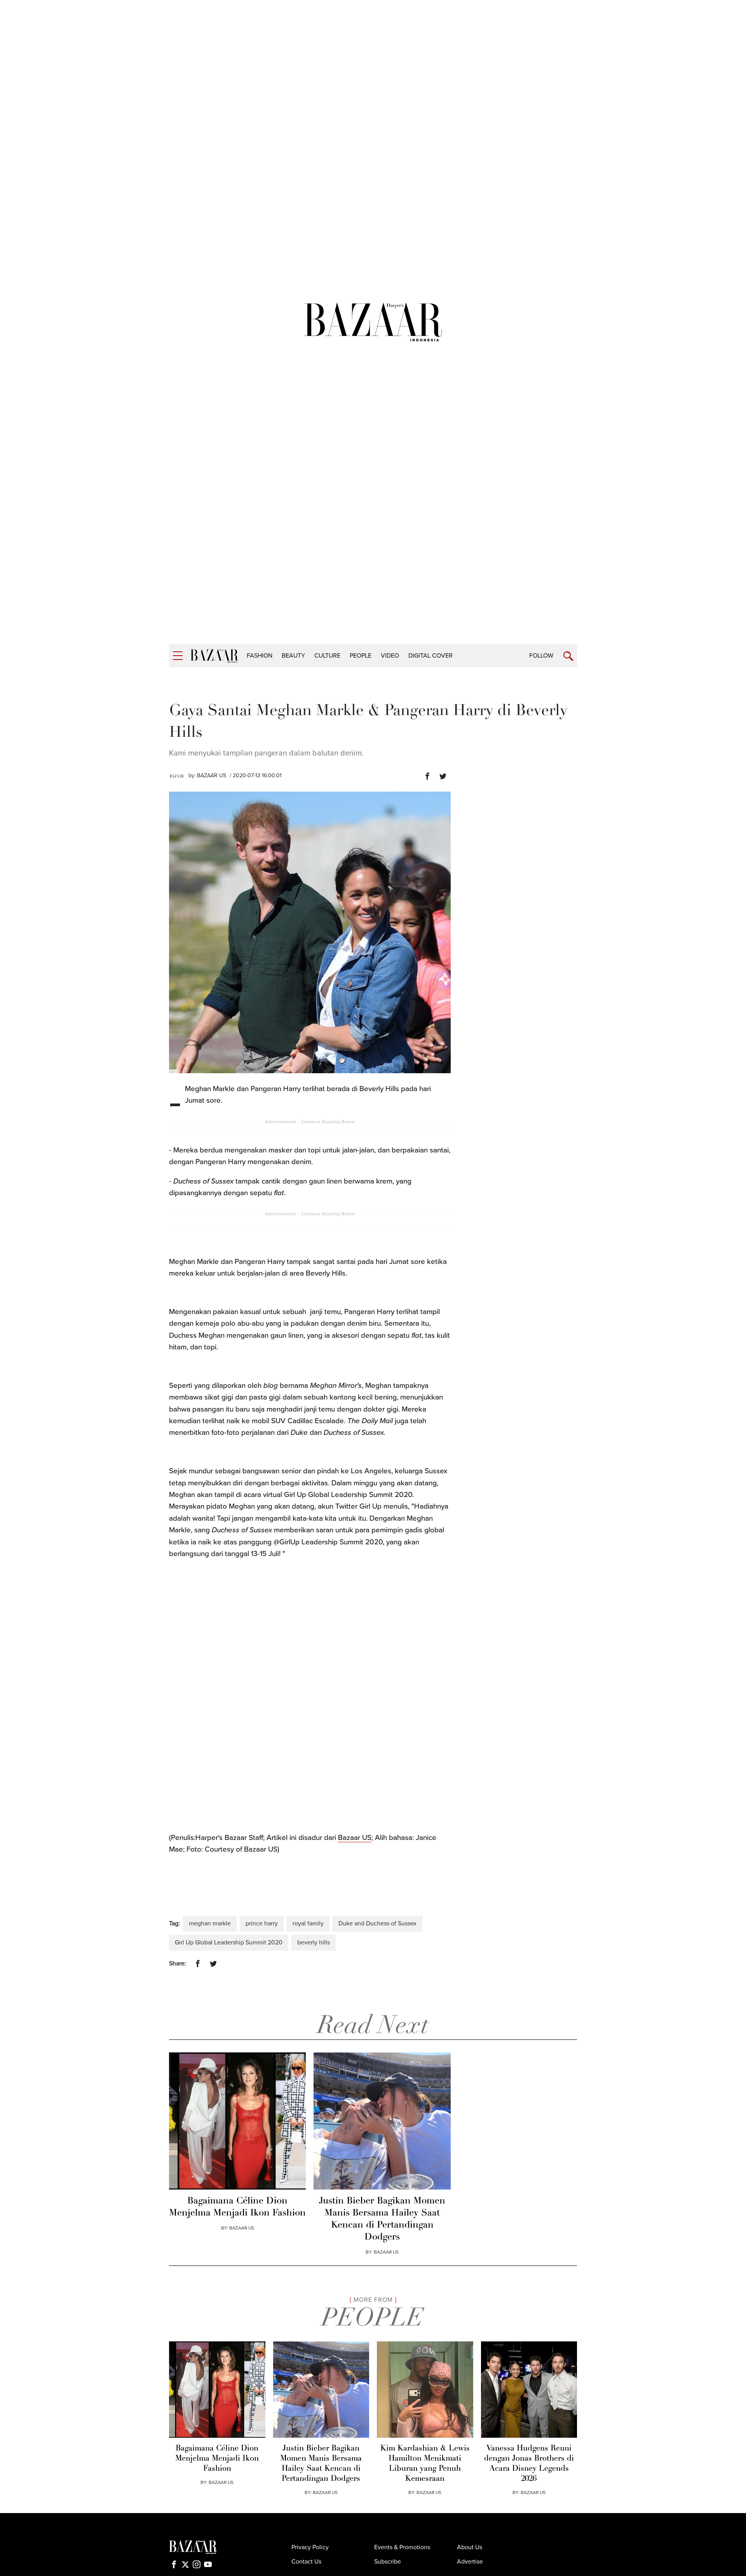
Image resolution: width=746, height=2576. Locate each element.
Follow (541, 656)
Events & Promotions (402, 2547)
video (390, 656)
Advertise (470, 2562)
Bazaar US (355, 1838)
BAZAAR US (212, 775)
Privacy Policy (310, 2547)
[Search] (568, 656)
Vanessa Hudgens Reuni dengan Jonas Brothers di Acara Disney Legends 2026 (529, 2464)
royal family (308, 1923)
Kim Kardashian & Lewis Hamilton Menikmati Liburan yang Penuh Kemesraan (425, 2464)
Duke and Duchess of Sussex (377, 1923)
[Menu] (178, 656)
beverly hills (314, 1942)
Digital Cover (431, 656)
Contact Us (306, 2562)
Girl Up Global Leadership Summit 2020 (229, 1942)
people (361, 656)
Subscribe (388, 2562)
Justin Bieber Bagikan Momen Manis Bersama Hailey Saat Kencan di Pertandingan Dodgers (382, 2219)
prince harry (262, 1923)
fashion (260, 656)
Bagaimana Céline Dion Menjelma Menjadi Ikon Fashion (237, 2207)
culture (327, 656)
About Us (470, 2547)
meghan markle (210, 1923)
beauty (293, 656)
